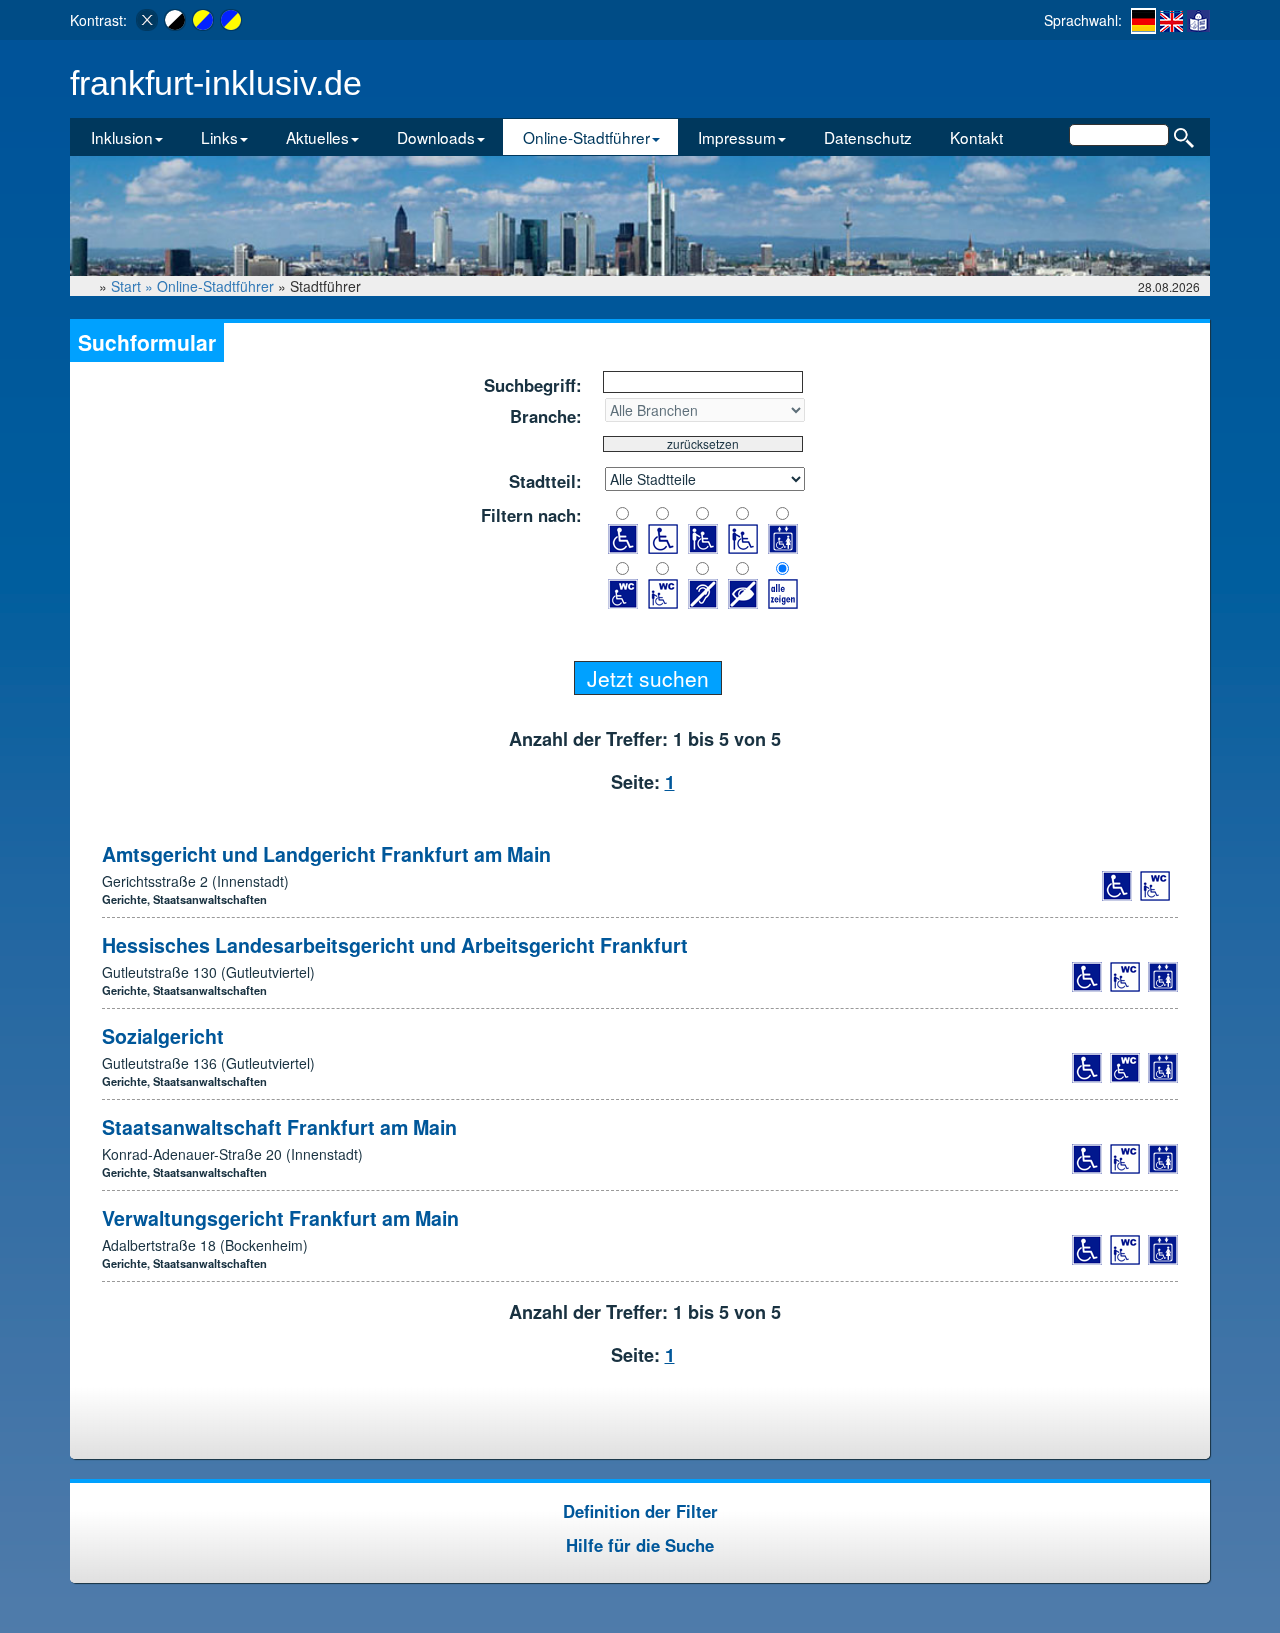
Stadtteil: (545, 481)
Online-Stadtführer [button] (586, 137)
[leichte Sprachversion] (1198, 20)
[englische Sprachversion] (1171, 20)
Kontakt (976, 137)
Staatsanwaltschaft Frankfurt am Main (279, 1127)
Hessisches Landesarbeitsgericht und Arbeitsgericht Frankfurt (395, 945)
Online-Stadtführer (215, 286)
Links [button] (219, 137)
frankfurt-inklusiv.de (216, 83)
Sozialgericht (163, 1036)
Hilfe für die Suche (640, 1545)
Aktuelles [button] (317, 137)
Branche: (546, 416)
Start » (134, 286)
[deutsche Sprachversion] (1143, 21)
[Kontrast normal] (147, 20)
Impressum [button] (737, 137)
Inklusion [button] (122, 137)
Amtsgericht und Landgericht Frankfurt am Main (326, 854)
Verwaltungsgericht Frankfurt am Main (280, 1218)
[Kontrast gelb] (203, 20)
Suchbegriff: (533, 385)
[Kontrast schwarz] (175, 20)
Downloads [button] (436, 137)
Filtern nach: (531, 515)
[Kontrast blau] (231, 20)
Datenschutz (868, 137)
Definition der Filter (640, 1511)
